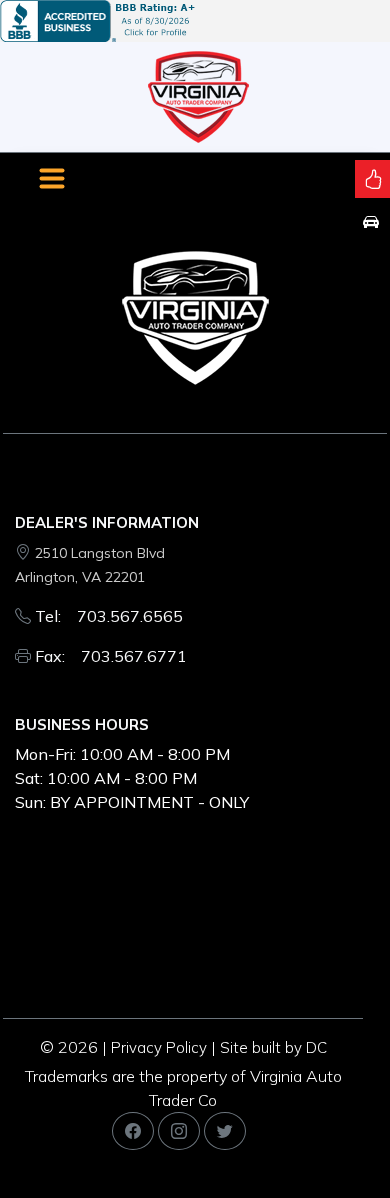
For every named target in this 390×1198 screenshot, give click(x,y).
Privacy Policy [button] (159, 1047)
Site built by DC (273, 1047)
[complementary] (330, 1138)
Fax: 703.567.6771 (111, 656)
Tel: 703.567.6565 (109, 616)
